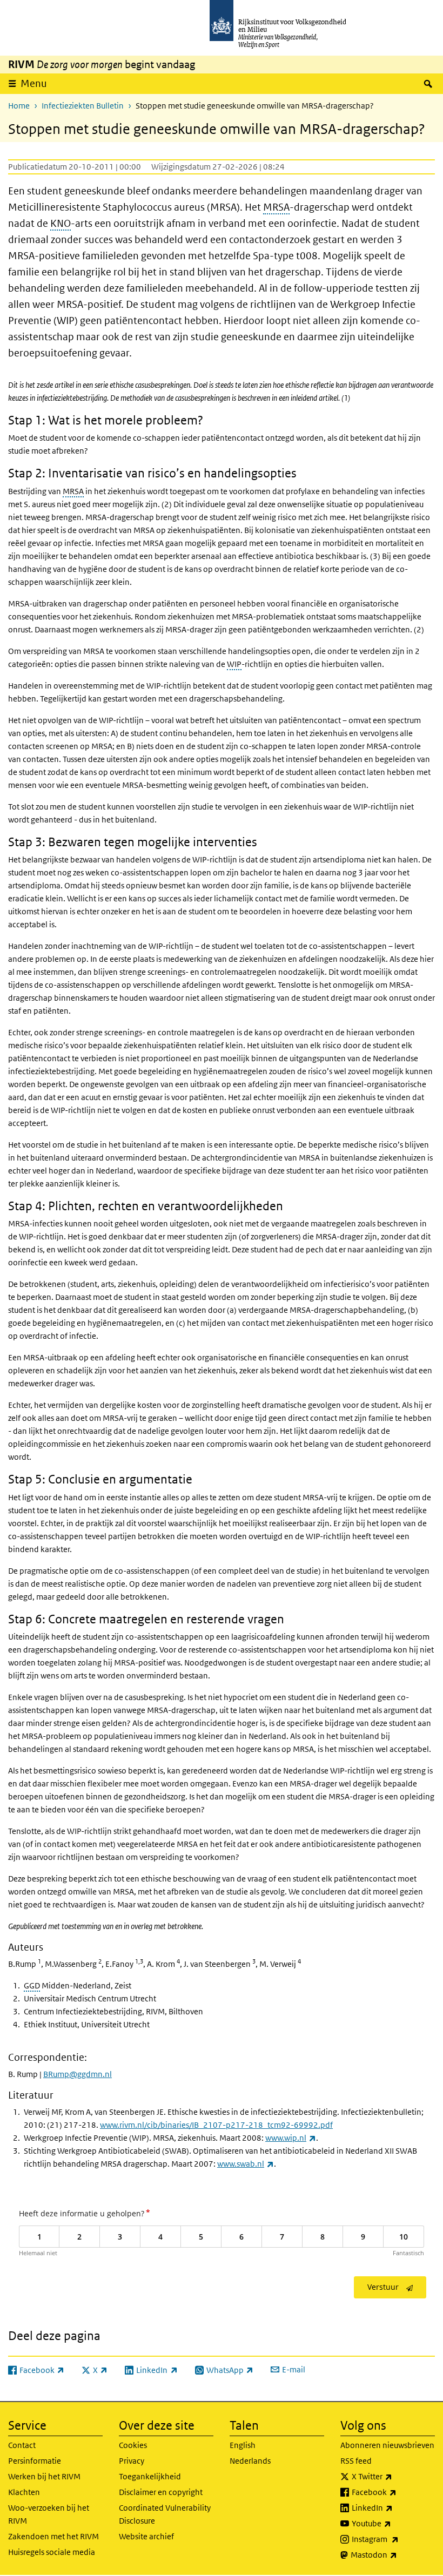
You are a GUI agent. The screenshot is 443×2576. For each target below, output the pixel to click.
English (243, 2445)
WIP (234, 664)
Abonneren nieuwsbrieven (387, 2445)
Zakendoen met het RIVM (53, 2536)
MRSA (276, 207)
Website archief (146, 2536)
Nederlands (250, 2461)
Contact (22, 2445)
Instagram (393, 2539)
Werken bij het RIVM (44, 2476)
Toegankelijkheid (150, 2476)
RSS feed (356, 2461)
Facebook (393, 2492)
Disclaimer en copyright (161, 2492)
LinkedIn (393, 2507)
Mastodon (393, 2554)
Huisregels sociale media (52, 2552)
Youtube (393, 2523)
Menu (34, 83)
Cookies (133, 2445)
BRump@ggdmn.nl (78, 2074)
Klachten (24, 2492)
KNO (61, 223)
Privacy (132, 2461)
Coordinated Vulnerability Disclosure (165, 2514)
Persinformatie (35, 2461)
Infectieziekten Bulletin (83, 106)
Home (19, 106)
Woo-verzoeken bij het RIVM (49, 2514)
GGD (32, 1985)
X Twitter (393, 2476)
